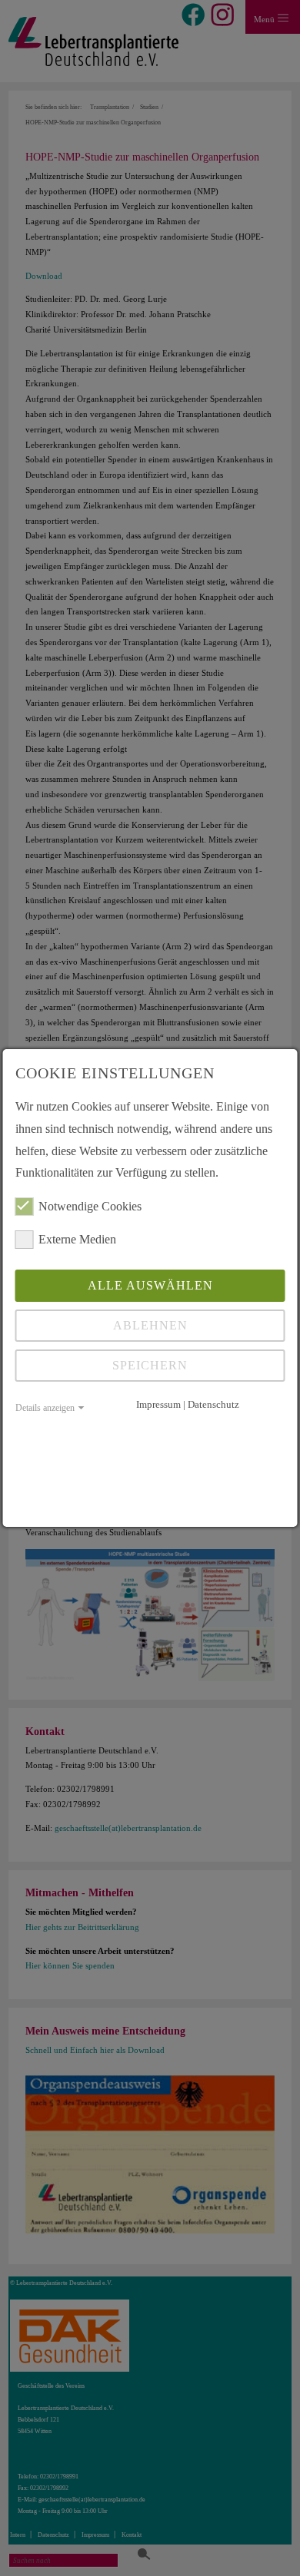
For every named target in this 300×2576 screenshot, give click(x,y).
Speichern (150, 1365)
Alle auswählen (150, 1285)
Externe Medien (77, 1239)
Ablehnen (150, 1325)
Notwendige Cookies (90, 1206)
